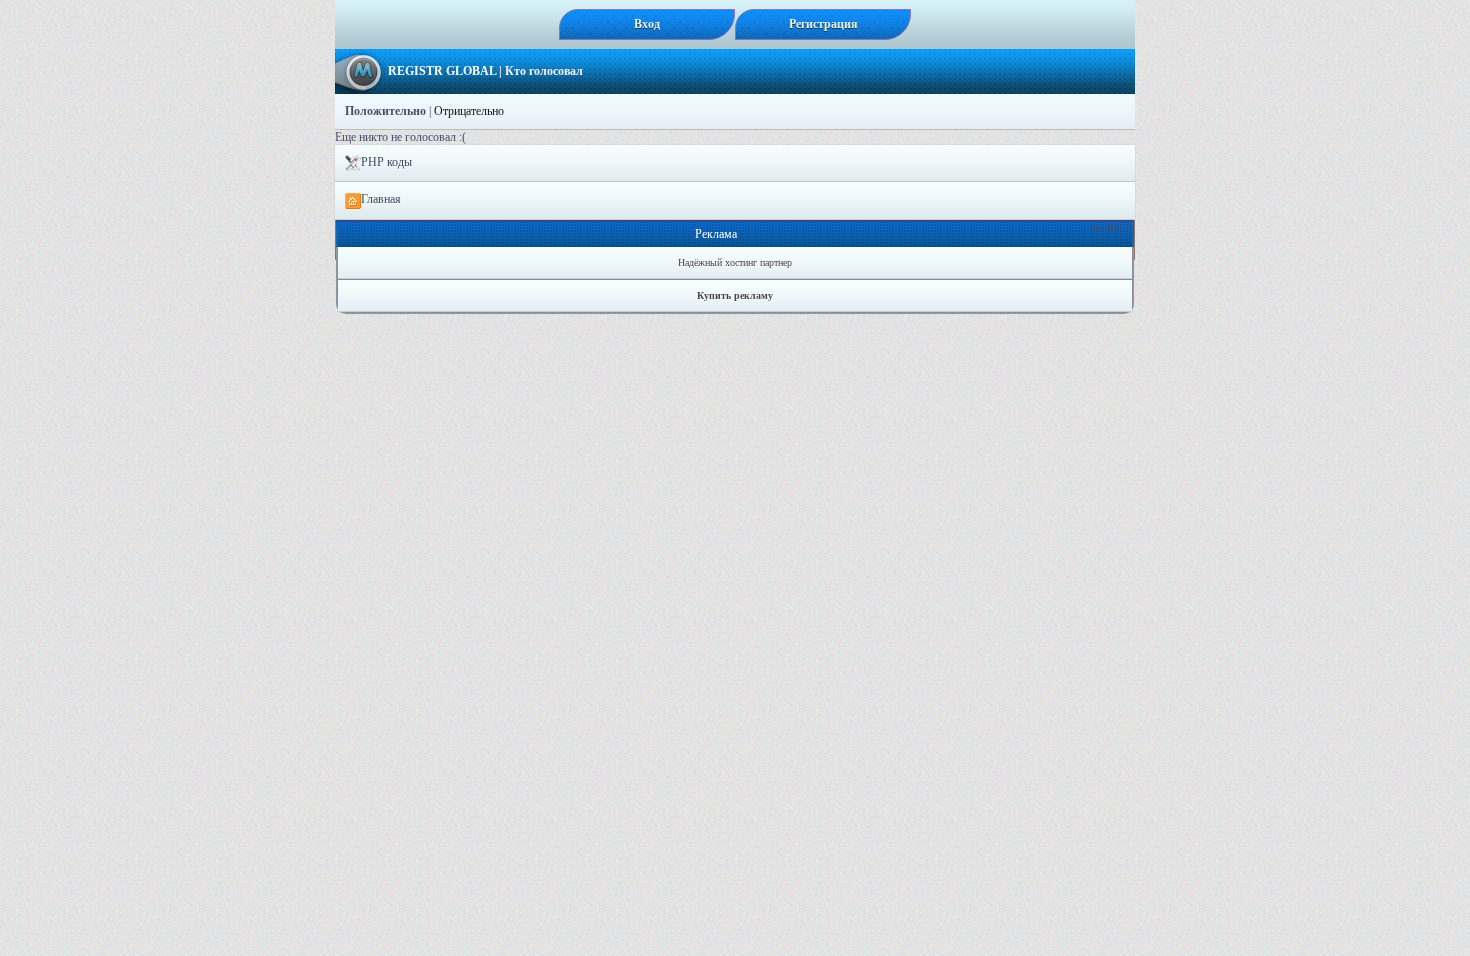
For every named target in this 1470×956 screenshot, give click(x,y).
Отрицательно (469, 111)
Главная (381, 199)
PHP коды (386, 162)
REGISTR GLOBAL (442, 71)
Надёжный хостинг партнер (735, 262)
